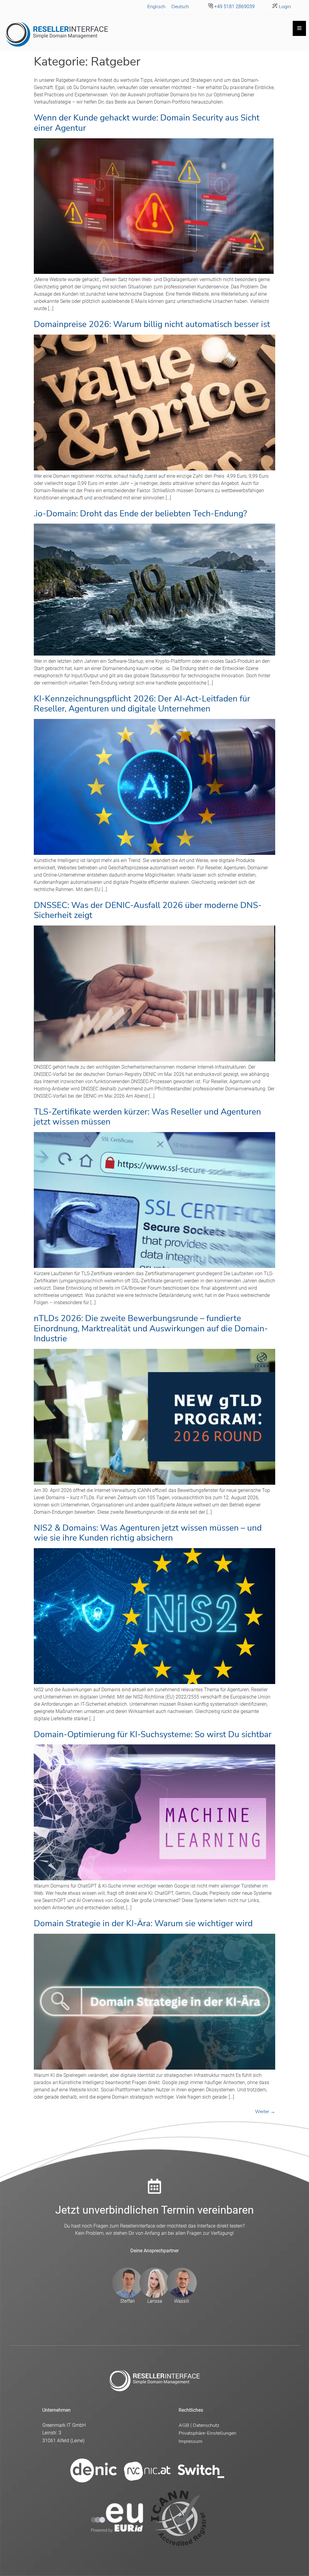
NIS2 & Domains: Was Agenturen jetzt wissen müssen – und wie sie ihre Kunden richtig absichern (148, 1533)
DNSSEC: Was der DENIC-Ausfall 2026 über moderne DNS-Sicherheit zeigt (148, 910)
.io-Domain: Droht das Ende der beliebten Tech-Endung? (140, 514)
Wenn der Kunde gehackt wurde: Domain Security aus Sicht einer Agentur (147, 123)
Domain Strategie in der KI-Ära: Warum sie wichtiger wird (143, 1923)
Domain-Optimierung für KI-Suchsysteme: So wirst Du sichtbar (153, 1734)
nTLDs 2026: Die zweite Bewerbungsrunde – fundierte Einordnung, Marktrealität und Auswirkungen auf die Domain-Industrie (151, 1328)
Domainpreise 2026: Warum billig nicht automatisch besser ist (152, 324)
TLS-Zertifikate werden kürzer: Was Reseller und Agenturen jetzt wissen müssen (147, 1117)
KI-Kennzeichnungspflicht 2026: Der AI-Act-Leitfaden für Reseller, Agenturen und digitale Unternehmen (142, 704)
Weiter (265, 2112)
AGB (184, 2425)
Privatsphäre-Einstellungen (207, 2433)
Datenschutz (206, 2425)
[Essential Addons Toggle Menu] (299, 28)
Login (284, 7)
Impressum (191, 2441)
